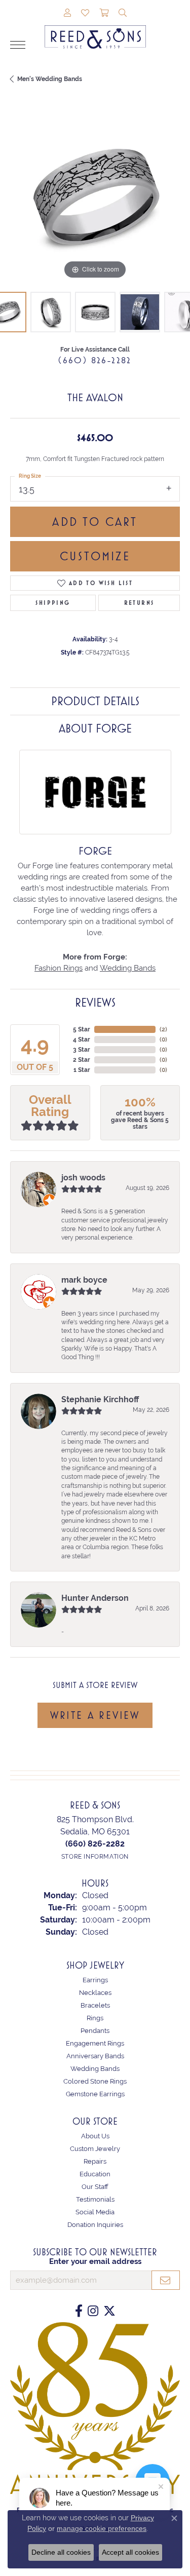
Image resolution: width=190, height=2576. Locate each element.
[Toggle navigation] (18, 45)
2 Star (82, 1060)
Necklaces (95, 1993)
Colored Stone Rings (95, 2081)
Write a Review (95, 1715)
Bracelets (95, 2005)
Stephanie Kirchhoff (100, 1399)
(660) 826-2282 (95, 360)
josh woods (83, 1178)
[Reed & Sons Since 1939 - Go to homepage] (95, 29)
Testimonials (95, 2199)
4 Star (82, 1040)
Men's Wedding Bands (50, 79)
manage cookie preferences (102, 2528)
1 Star (82, 1070)
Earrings (95, 1980)
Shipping (53, 603)
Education (95, 2174)
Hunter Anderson (95, 1598)
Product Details (95, 701)
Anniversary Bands (95, 2056)
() (163, 1029)
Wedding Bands (128, 968)
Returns (139, 603)
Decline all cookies (61, 2552)
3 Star (82, 1050)
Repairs (95, 2161)
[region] (95, 197)
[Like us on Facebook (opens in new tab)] (79, 2311)
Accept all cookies (130, 2552)
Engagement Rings (95, 2043)
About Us (95, 2136)
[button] (67, 14)
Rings (95, 2018)
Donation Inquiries (95, 2225)
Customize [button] (95, 556)
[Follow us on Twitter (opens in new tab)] (109, 2311)
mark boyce (84, 1280)
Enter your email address (95, 2261)
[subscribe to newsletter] (166, 2280)
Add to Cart (95, 522)
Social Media (95, 2212)
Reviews (95, 1003)
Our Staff (95, 2187)
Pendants (95, 2031)
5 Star (82, 1029)
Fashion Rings (59, 968)
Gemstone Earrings (95, 2094)
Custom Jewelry (95, 2149)
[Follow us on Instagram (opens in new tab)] (93, 2311)
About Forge (95, 728)
